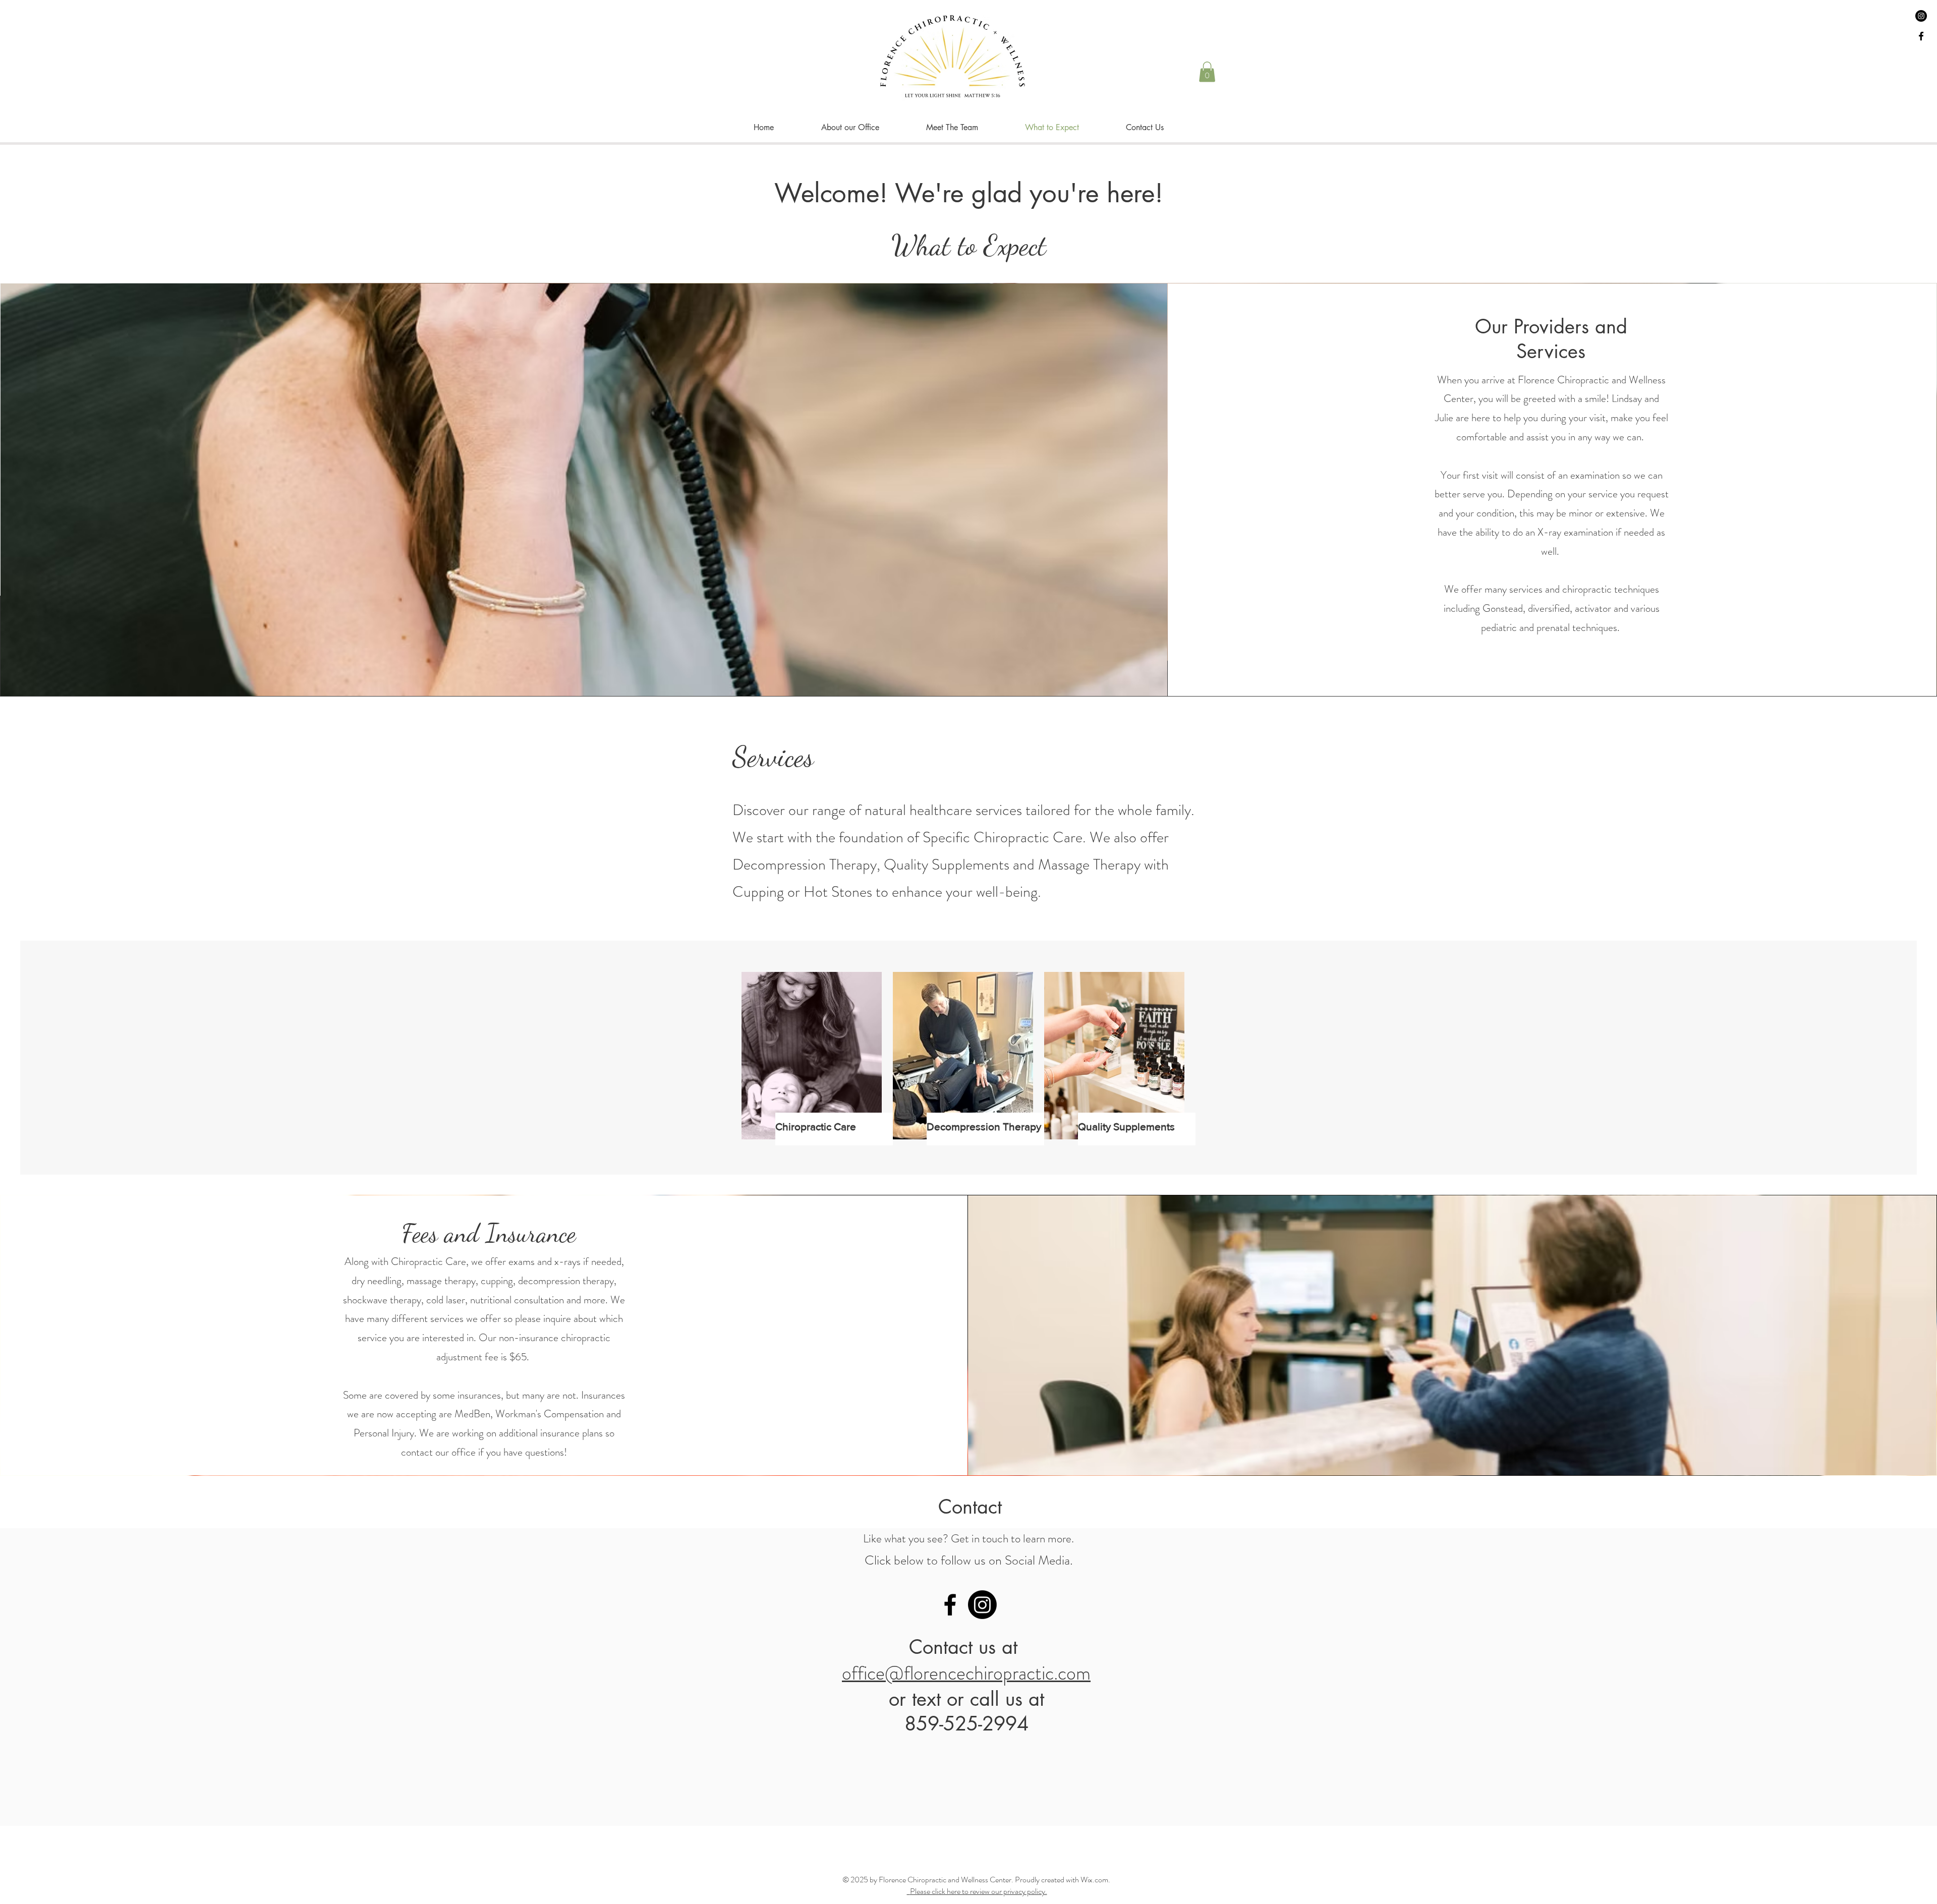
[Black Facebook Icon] (1921, 36)
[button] (1207, 72)
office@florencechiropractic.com (966, 1673)
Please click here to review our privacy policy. (979, 1891)
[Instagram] (1921, 16)
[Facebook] (950, 1605)
